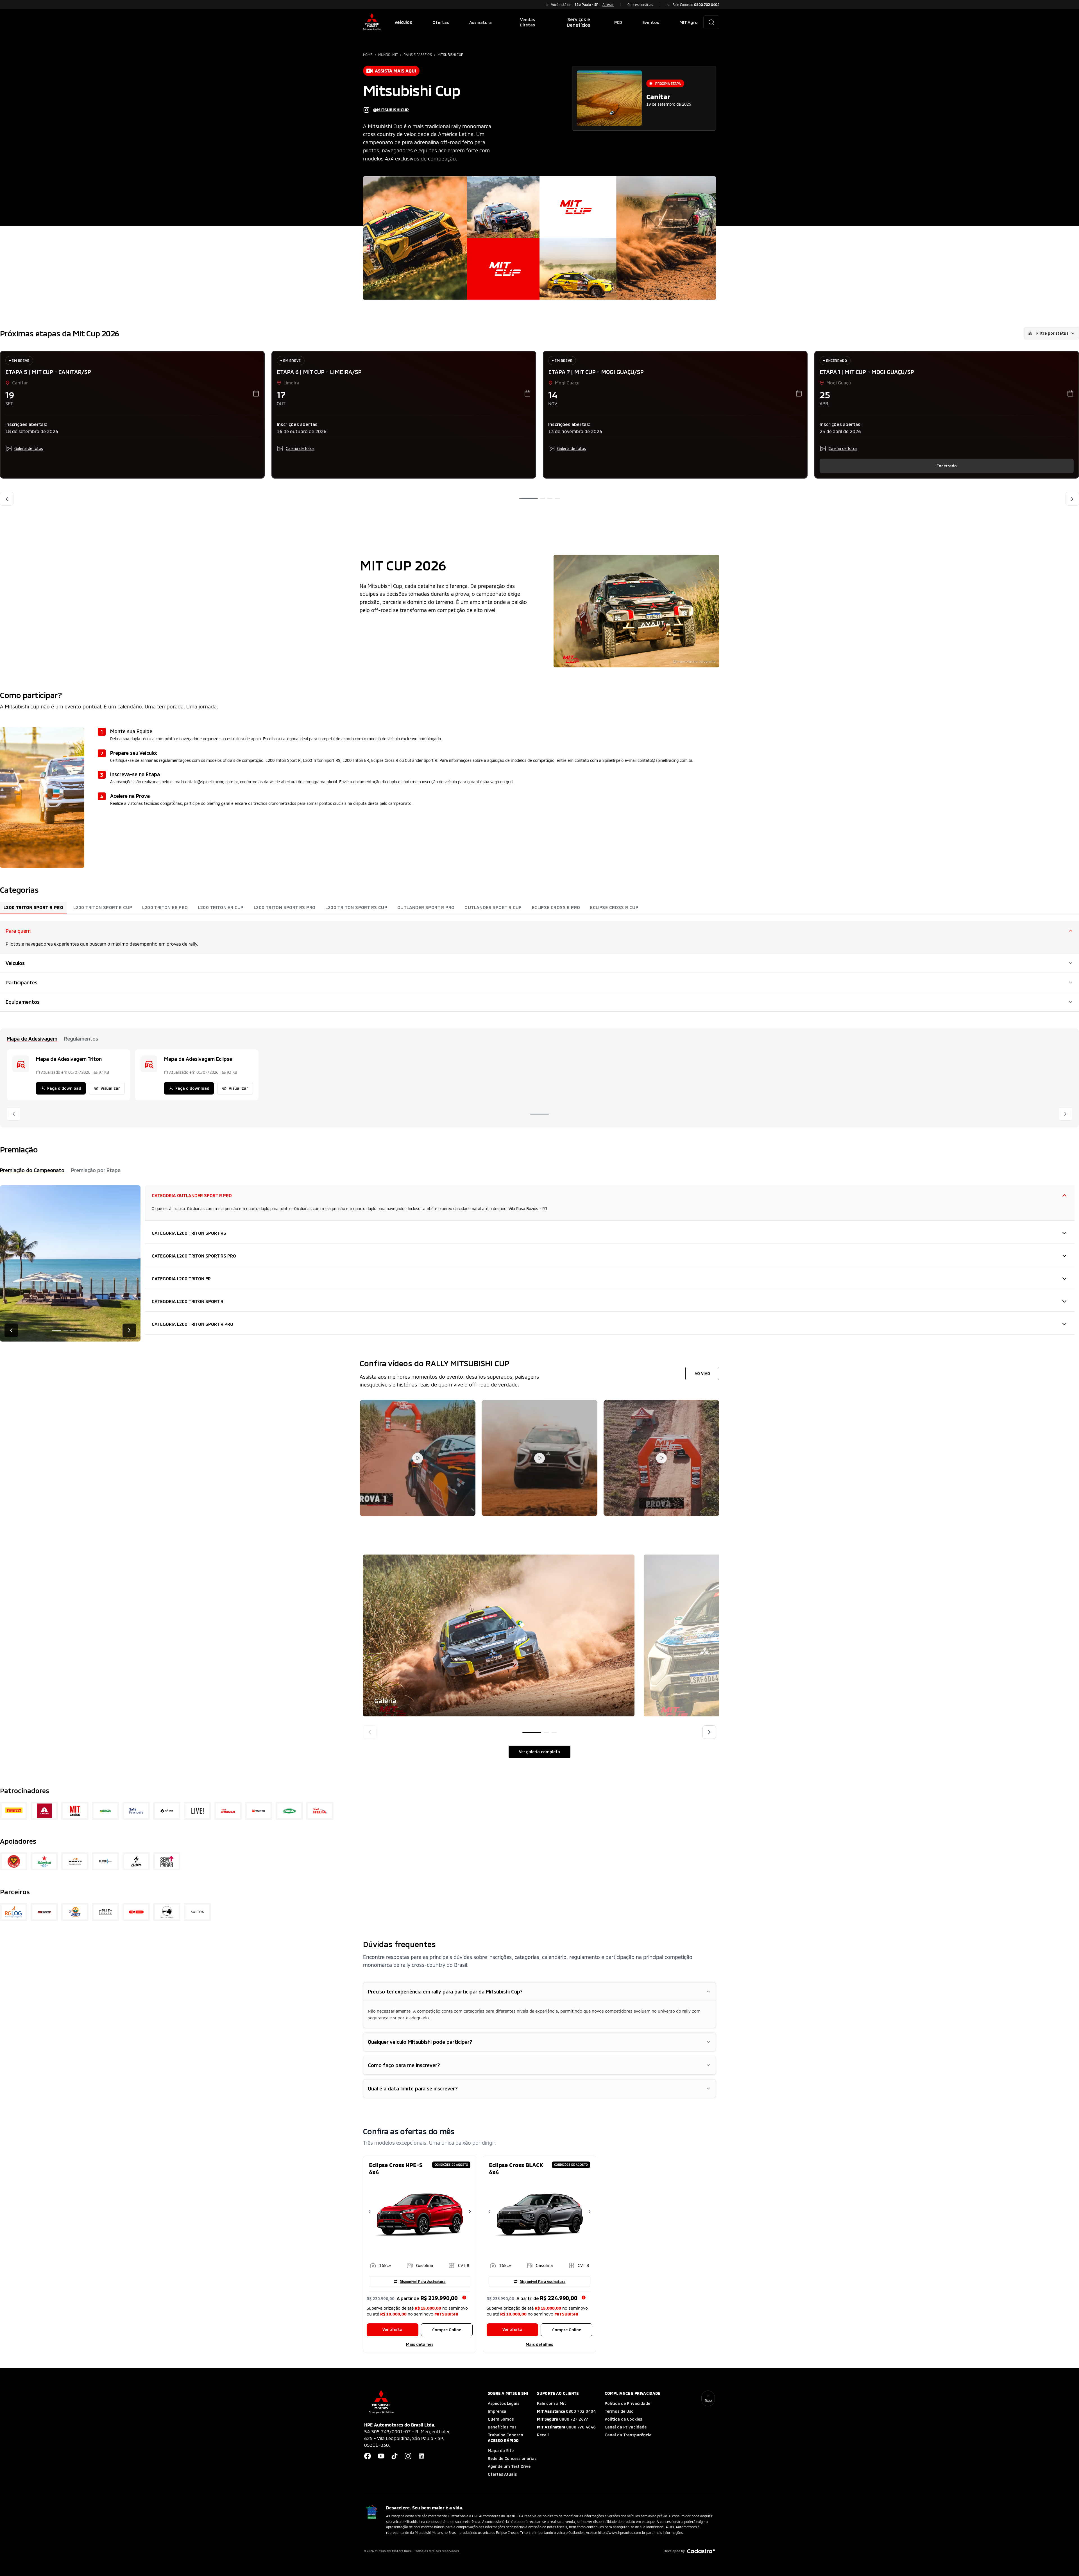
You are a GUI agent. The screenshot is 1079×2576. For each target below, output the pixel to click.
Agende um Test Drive (509, 2466)
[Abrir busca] (711, 22)
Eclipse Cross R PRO (556, 907)
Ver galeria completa (539, 1752)
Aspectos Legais (504, 2403)
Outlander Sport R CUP (493, 907)
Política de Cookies (623, 2419)
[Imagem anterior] (370, 1732)
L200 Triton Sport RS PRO (285, 907)
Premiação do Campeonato (32, 1170)
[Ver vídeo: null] (418, 1458)
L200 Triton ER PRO (165, 907)
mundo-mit (388, 55)
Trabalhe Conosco (506, 2435)
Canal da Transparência (628, 2435)
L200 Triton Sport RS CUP (356, 907)
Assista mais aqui (395, 71)
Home (368, 55)
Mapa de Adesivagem (32, 1039)
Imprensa (497, 2411)
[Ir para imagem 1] (532, 1732)
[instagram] (408, 2456)
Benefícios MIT (502, 2427)
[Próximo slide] (1072, 499)
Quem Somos (501, 2419)
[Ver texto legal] (464, 2298)
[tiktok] (395, 2456)
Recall (543, 2435)
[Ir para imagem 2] (546, 1732)
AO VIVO (702, 1373)
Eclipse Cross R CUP (614, 907)
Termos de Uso (619, 2411)
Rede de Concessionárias (512, 2458)
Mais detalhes (420, 2344)
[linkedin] (421, 2456)
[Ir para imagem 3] (554, 1732)
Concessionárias (640, 4)
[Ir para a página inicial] (372, 22)
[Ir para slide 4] (557, 499)
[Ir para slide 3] (550, 499)
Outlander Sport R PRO (426, 907)
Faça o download (64, 1088)
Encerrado (947, 466)
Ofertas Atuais (502, 2474)
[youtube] (381, 2456)
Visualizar (110, 1088)
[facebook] (368, 2456)
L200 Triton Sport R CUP (103, 907)
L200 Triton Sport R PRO (33, 907)
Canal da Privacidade (626, 2427)
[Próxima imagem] (709, 1732)
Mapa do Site (501, 2451)
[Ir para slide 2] (543, 499)
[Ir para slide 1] (529, 499)
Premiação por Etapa (96, 1170)
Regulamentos (81, 1039)
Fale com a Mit (552, 2403)
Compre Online (447, 2330)
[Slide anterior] (7, 499)
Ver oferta (392, 2329)
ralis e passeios (418, 55)
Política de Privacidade (627, 2403)
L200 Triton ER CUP (221, 907)
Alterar (608, 4)
